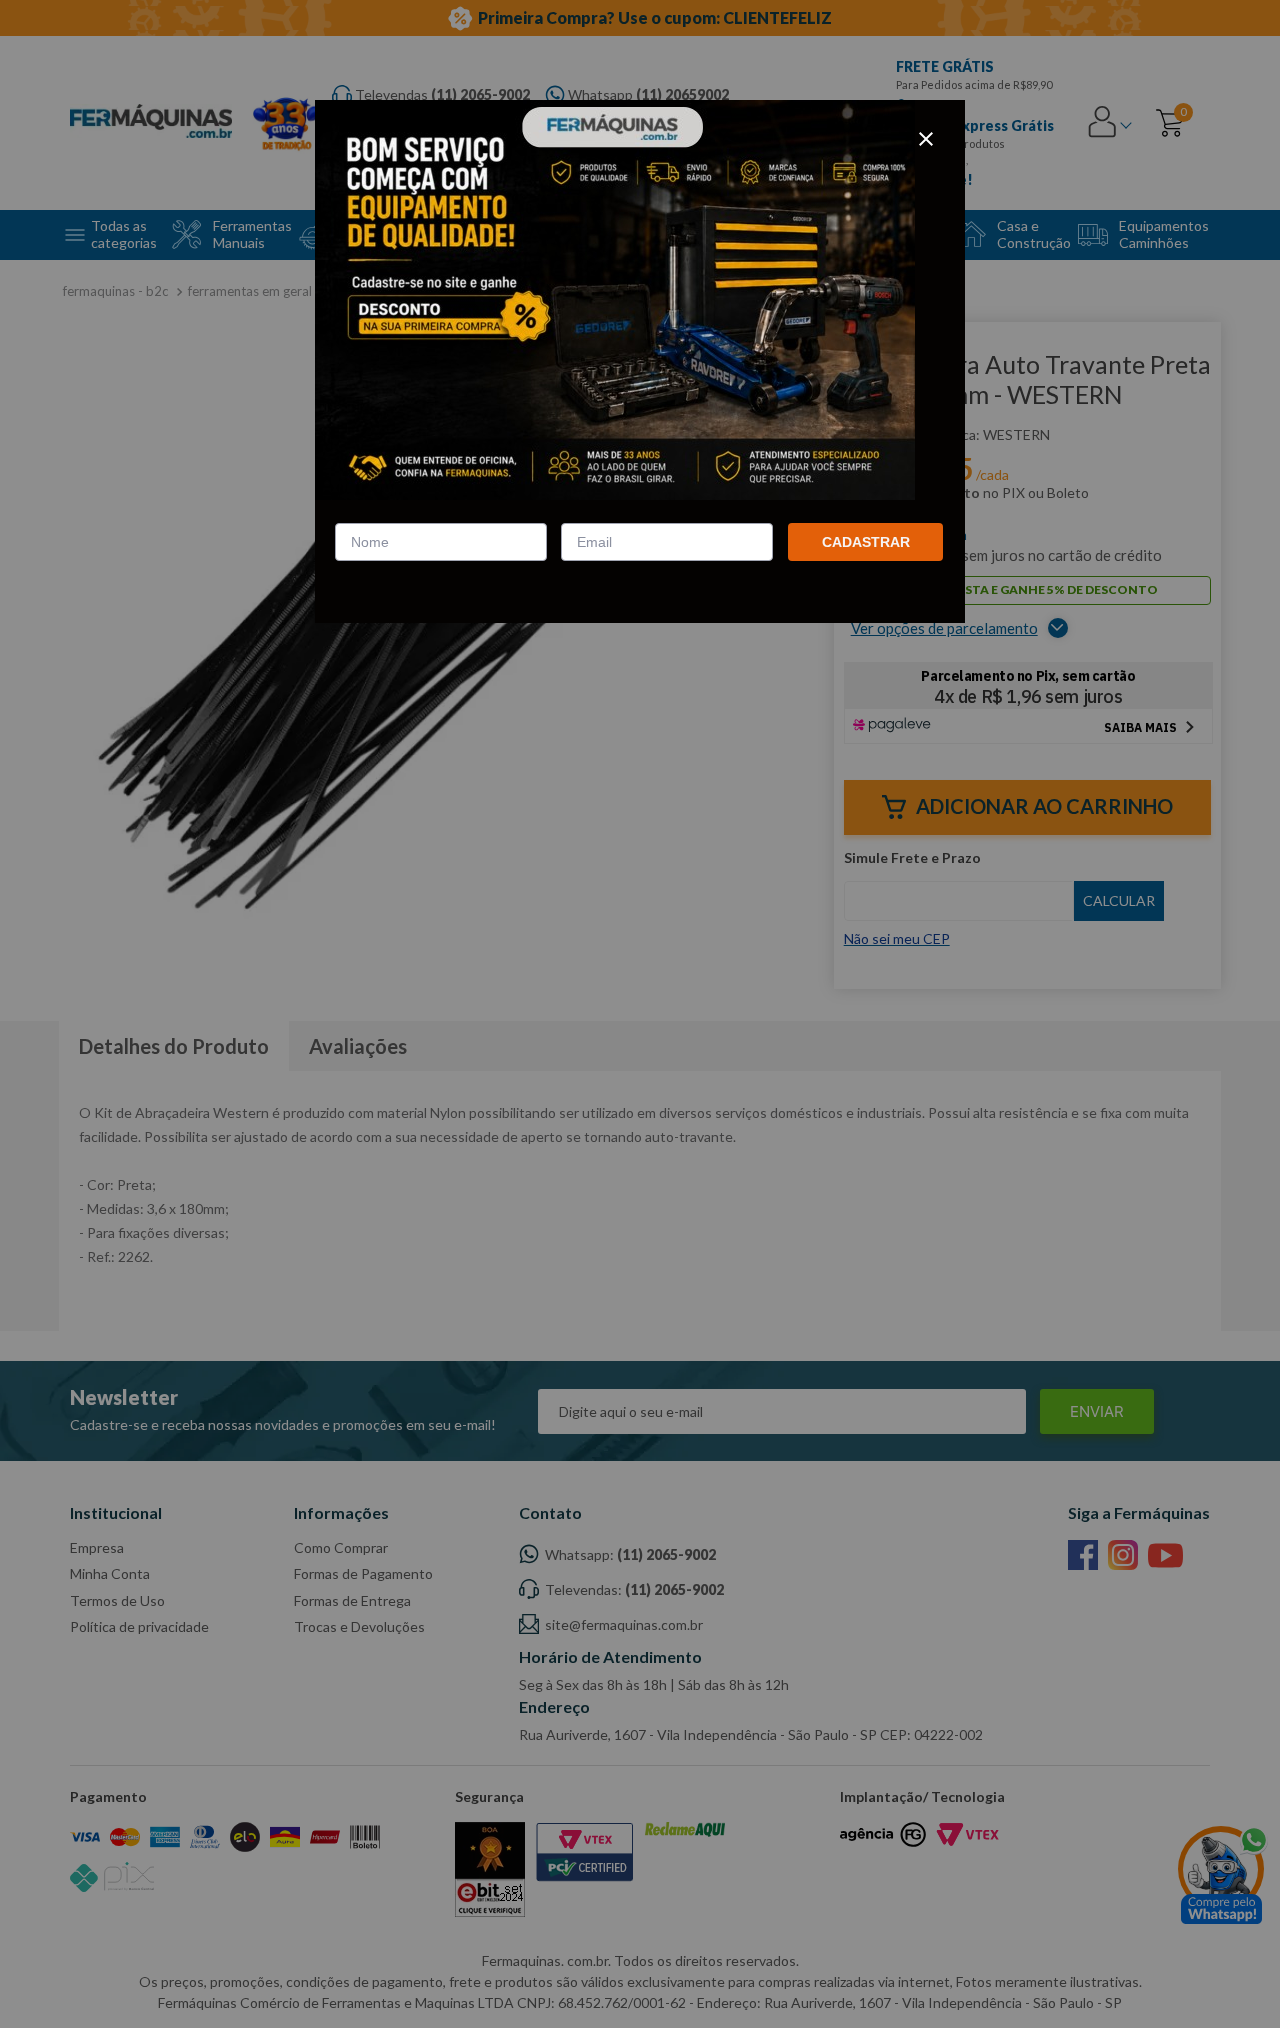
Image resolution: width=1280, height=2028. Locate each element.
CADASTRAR (866, 542)
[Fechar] (926, 139)
